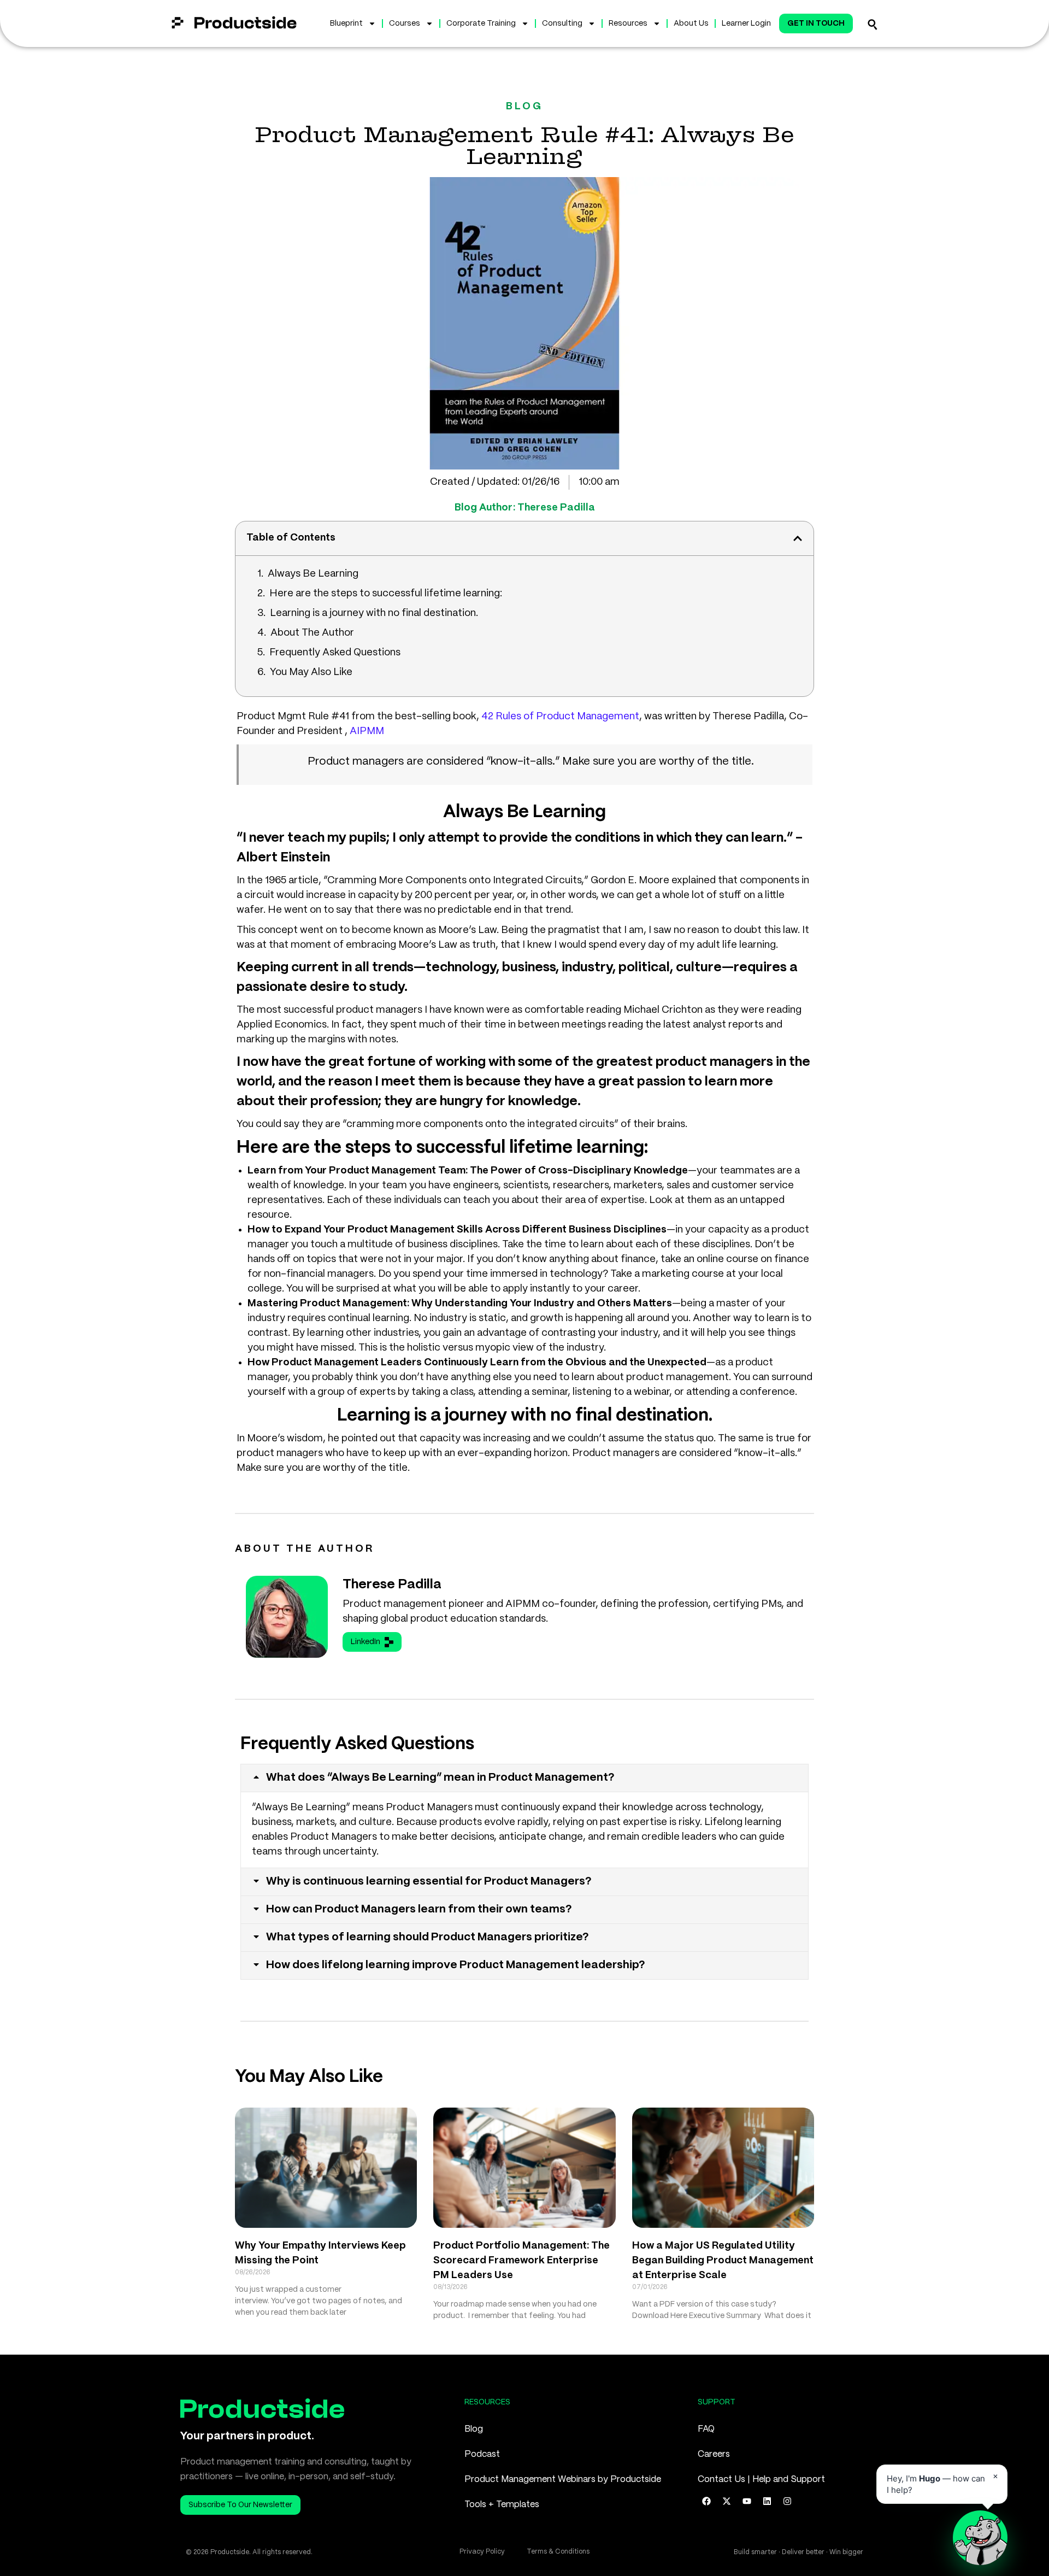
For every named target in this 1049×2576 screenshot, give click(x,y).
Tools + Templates (502, 2505)
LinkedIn (366, 1642)
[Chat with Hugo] (980, 2538)
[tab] (524, 1778)
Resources (628, 24)
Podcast (482, 2454)
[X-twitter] (727, 2501)
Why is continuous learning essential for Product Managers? (429, 1882)
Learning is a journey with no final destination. (374, 613)
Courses (405, 24)
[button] (798, 538)
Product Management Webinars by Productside (563, 2480)
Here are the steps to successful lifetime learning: (386, 594)
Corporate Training (481, 24)
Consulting (562, 24)
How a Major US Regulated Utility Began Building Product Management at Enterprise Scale (723, 2261)
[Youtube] (747, 2501)
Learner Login (746, 24)
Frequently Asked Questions (335, 653)
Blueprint (346, 24)
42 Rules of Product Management (560, 717)
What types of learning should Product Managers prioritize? (428, 1937)
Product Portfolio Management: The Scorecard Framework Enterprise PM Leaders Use (521, 2261)
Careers (714, 2454)
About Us (691, 24)
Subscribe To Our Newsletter (240, 2505)
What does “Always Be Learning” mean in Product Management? (440, 1778)
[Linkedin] (767, 2501)
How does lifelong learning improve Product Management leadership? (456, 1965)
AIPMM (367, 731)
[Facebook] (706, 2501)
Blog (474, 2429)
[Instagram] (787, 2501)
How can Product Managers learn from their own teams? (419, 1909)
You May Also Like (311, 672)
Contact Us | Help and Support (761, 2480)
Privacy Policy (482, 2552)
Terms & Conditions (558, 2552)
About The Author (312, 633)
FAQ (706, 2429)
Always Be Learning (313, 574)
